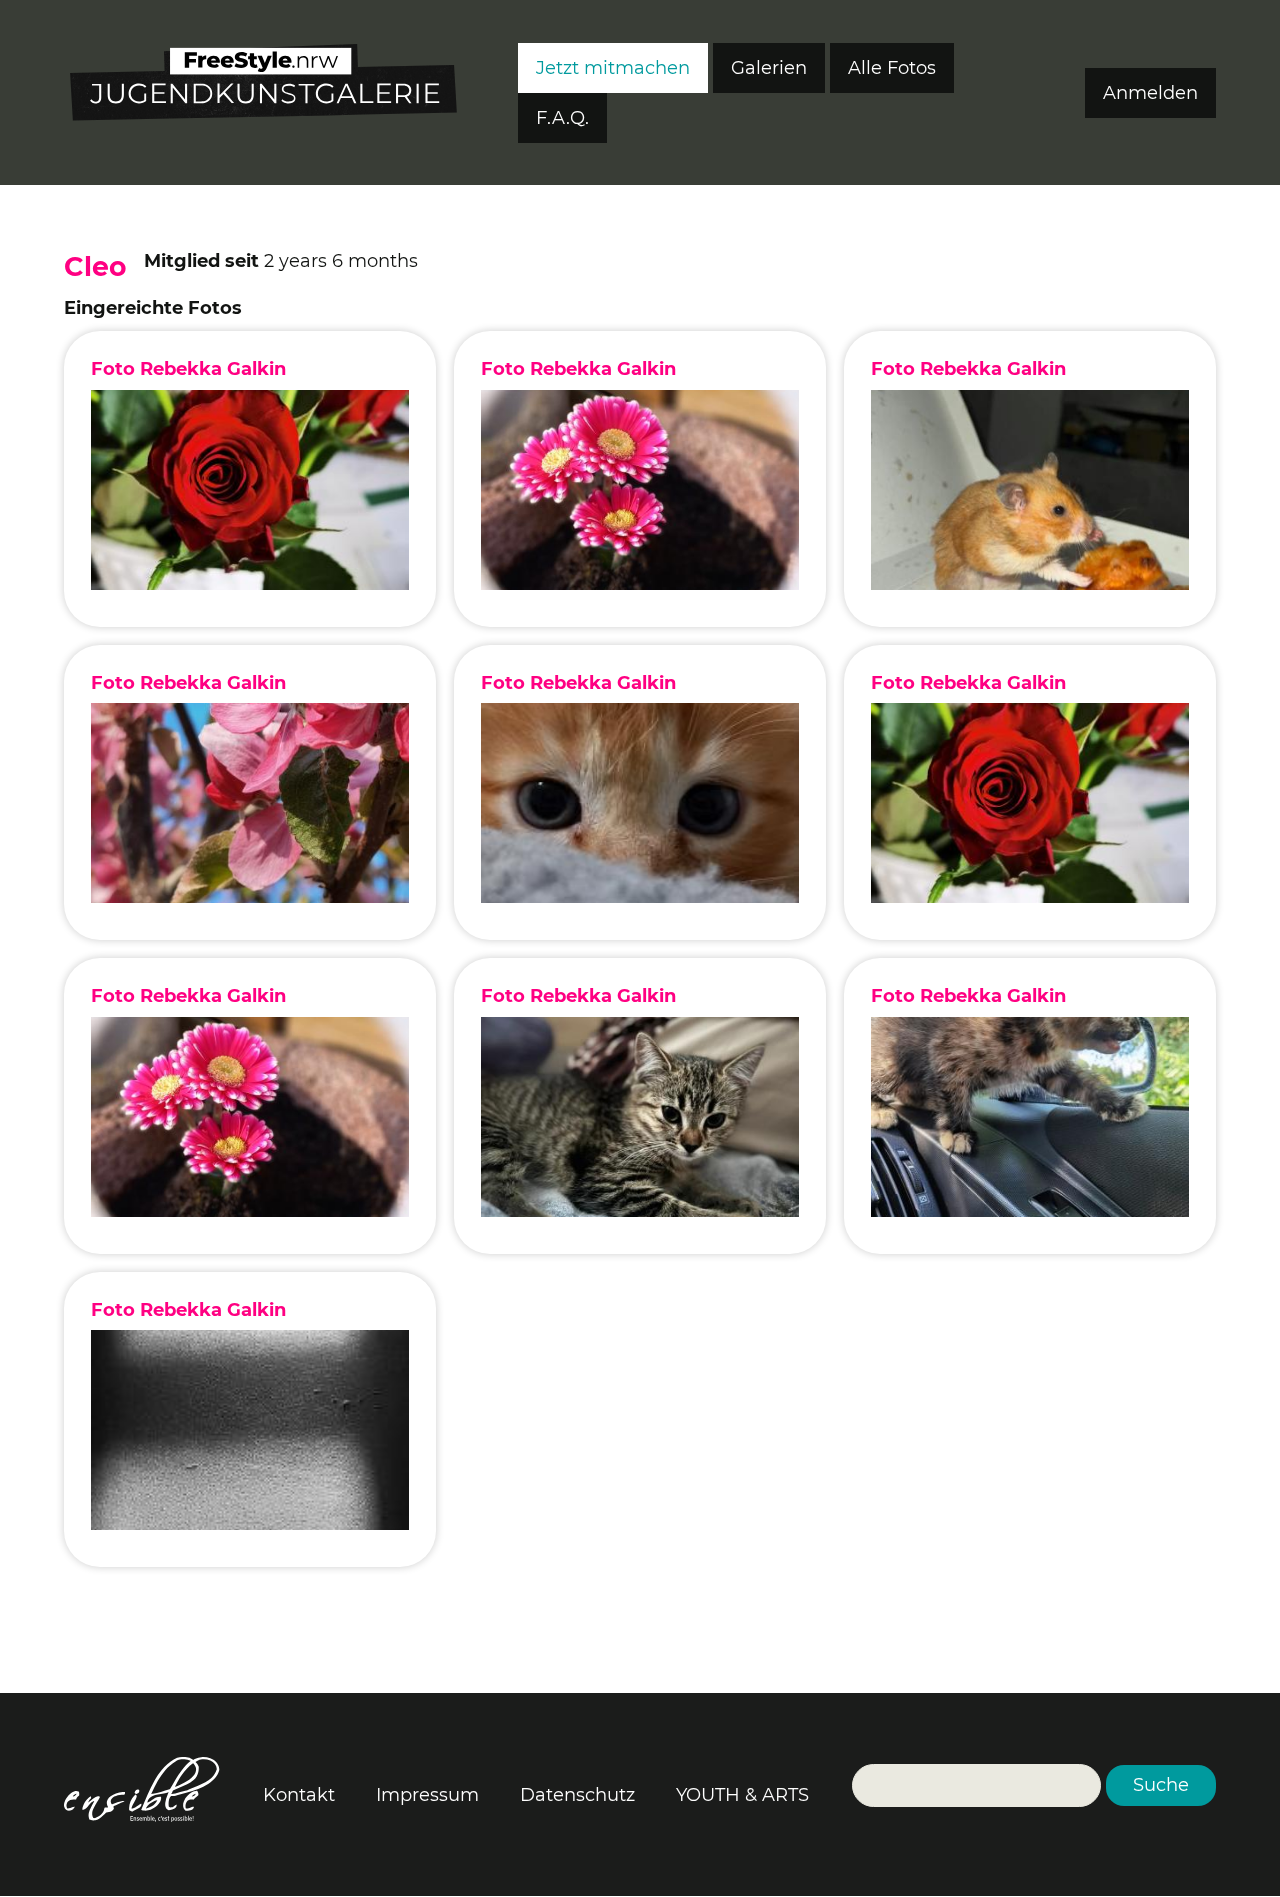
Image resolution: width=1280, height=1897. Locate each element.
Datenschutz (577, 1795)
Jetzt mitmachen (613, 68)
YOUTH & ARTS (742, 1795)
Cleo (95, 266)
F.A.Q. (562, 118)
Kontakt (299, 1795)
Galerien (769, 68)
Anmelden (1150, 93)
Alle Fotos (892, 68)
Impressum (427, 1795)
